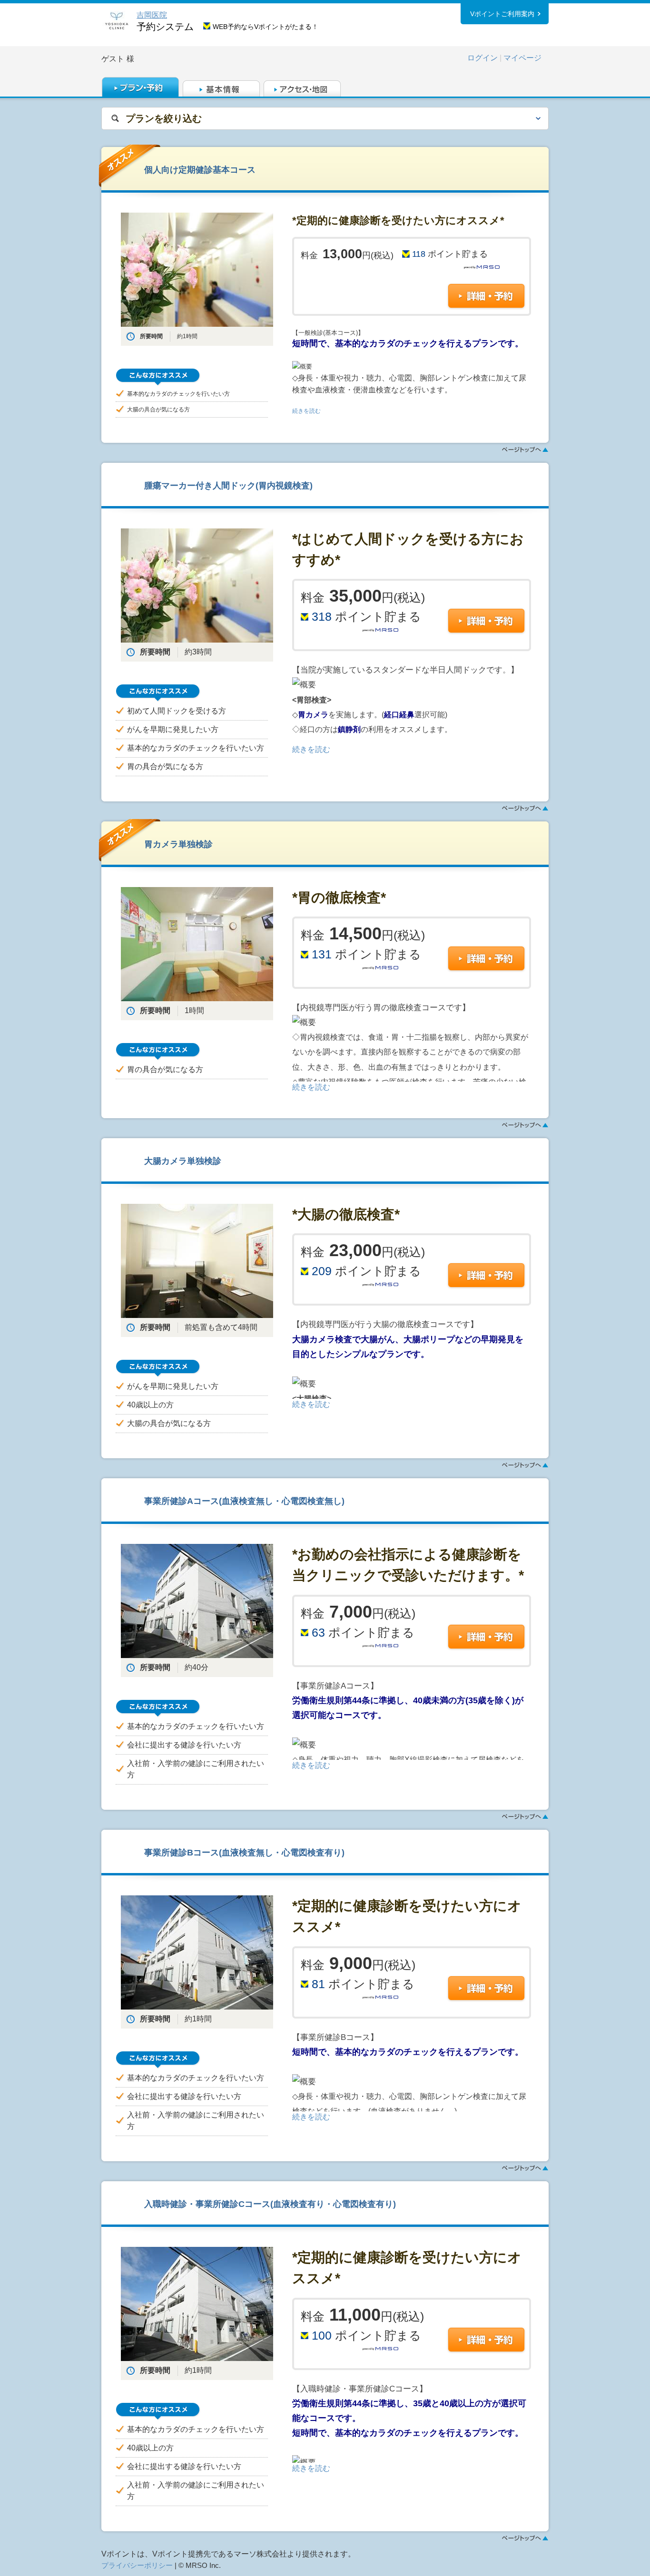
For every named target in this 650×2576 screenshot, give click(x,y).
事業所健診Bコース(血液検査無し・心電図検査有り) (244, 1852)
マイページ (522, 58)
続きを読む (306, 411)
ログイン (483, 58)
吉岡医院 (152, 15)
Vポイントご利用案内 (502, 14)
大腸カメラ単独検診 (183, 1161)
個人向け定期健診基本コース (200, 170)
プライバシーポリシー (137, 2566)
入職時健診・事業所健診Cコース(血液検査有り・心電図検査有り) (270, 2204)
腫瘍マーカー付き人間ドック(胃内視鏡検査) (228, 485)
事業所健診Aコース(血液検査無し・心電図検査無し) (244, 1501)
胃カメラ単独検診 (178, 844)
